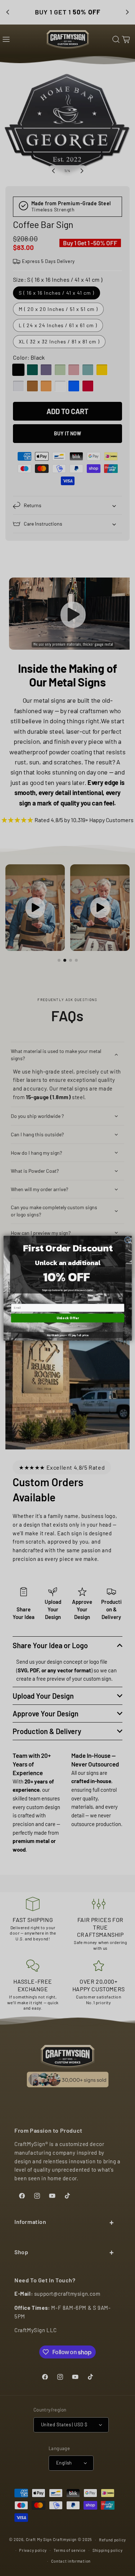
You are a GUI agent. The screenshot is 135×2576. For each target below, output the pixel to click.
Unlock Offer (67, 1318)
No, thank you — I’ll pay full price (68, 1335)
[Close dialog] (127, 1240)
